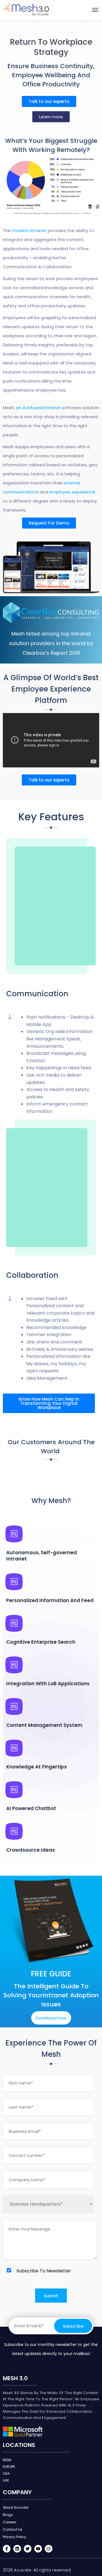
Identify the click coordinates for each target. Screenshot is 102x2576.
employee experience (72, 492)
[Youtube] (38, 2549)
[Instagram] (49, 2549)
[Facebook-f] (7, 2549)
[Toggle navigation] (95, 10)
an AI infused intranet (38, 408)
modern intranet (29, 230)
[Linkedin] (17, 2549)
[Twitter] (28, 2549)
